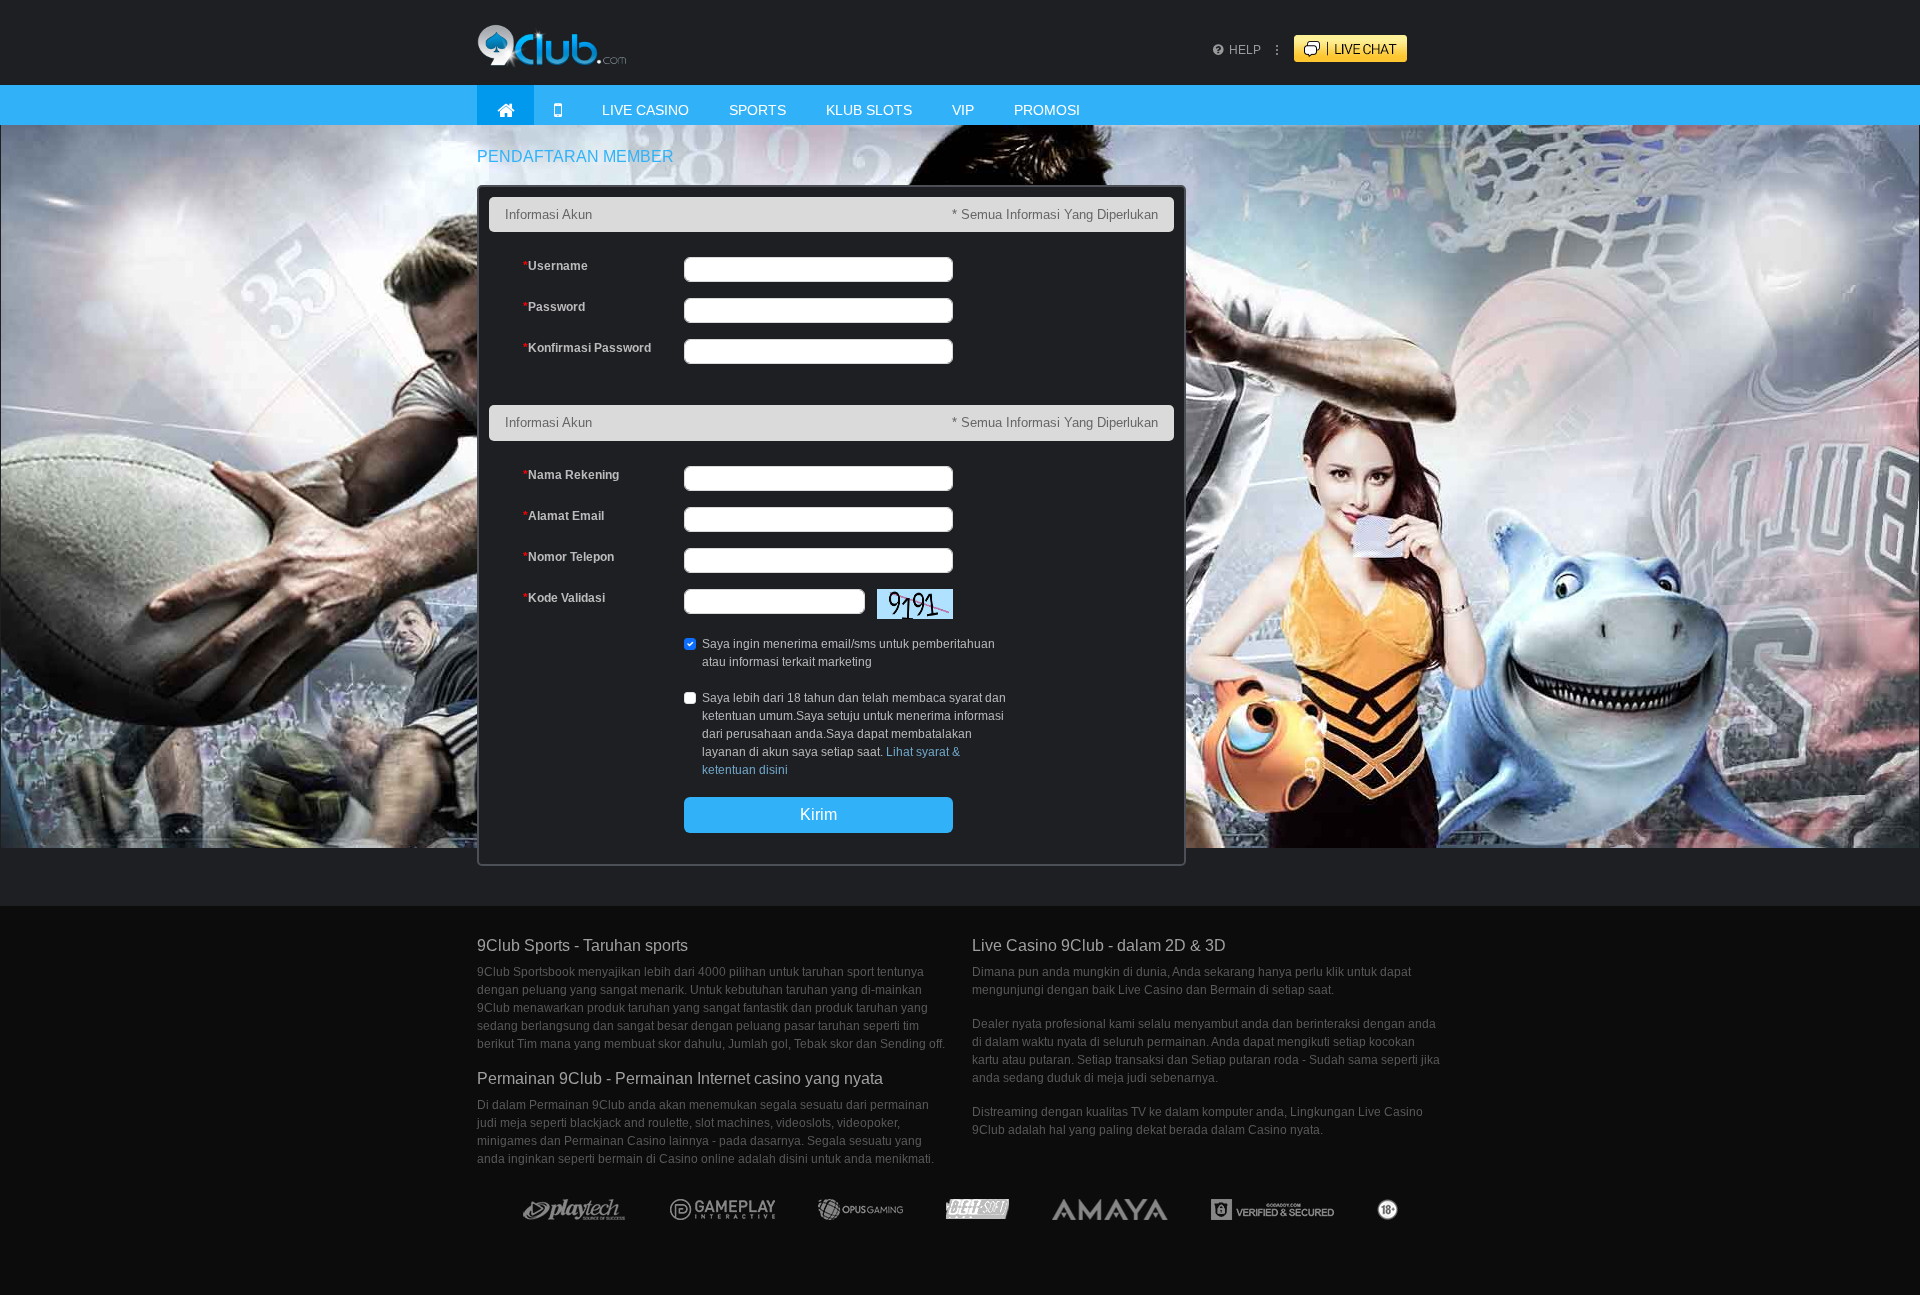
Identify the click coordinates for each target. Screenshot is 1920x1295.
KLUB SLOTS (869, 110)
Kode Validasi (564, 598)
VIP (963, 110)
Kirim (818, 814)
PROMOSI (1047, 110)
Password (554, 307)
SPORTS (757, 110)
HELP (1243, 50)
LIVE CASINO (645, 110)
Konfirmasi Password (587, 348)
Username (555, 266)
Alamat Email (563, 516)
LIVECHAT (1368, 50)
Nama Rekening (571, 475)
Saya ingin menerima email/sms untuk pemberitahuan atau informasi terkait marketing (848, 653)
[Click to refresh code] (909, 604)
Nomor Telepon (568, 557)
